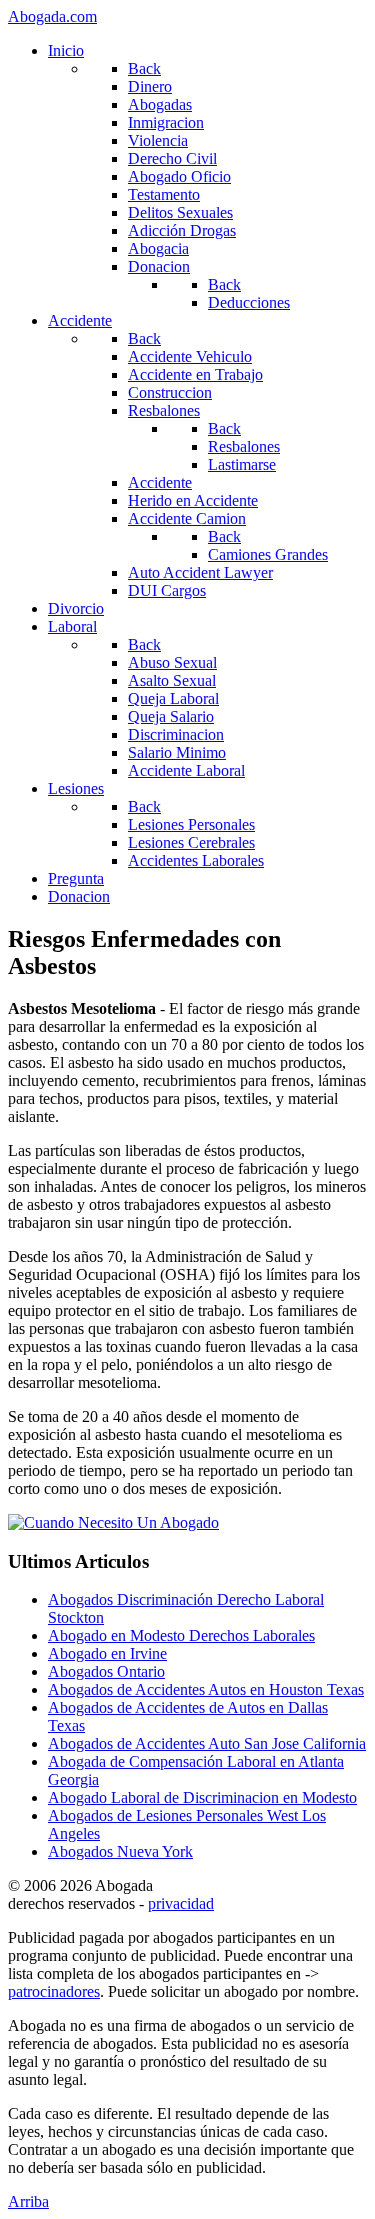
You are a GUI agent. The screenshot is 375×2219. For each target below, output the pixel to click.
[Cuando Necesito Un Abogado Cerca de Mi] (113, 1522)
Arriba (28, 2201)
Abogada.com (52, 16)
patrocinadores (54, 1991)
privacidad (181, 1903)
